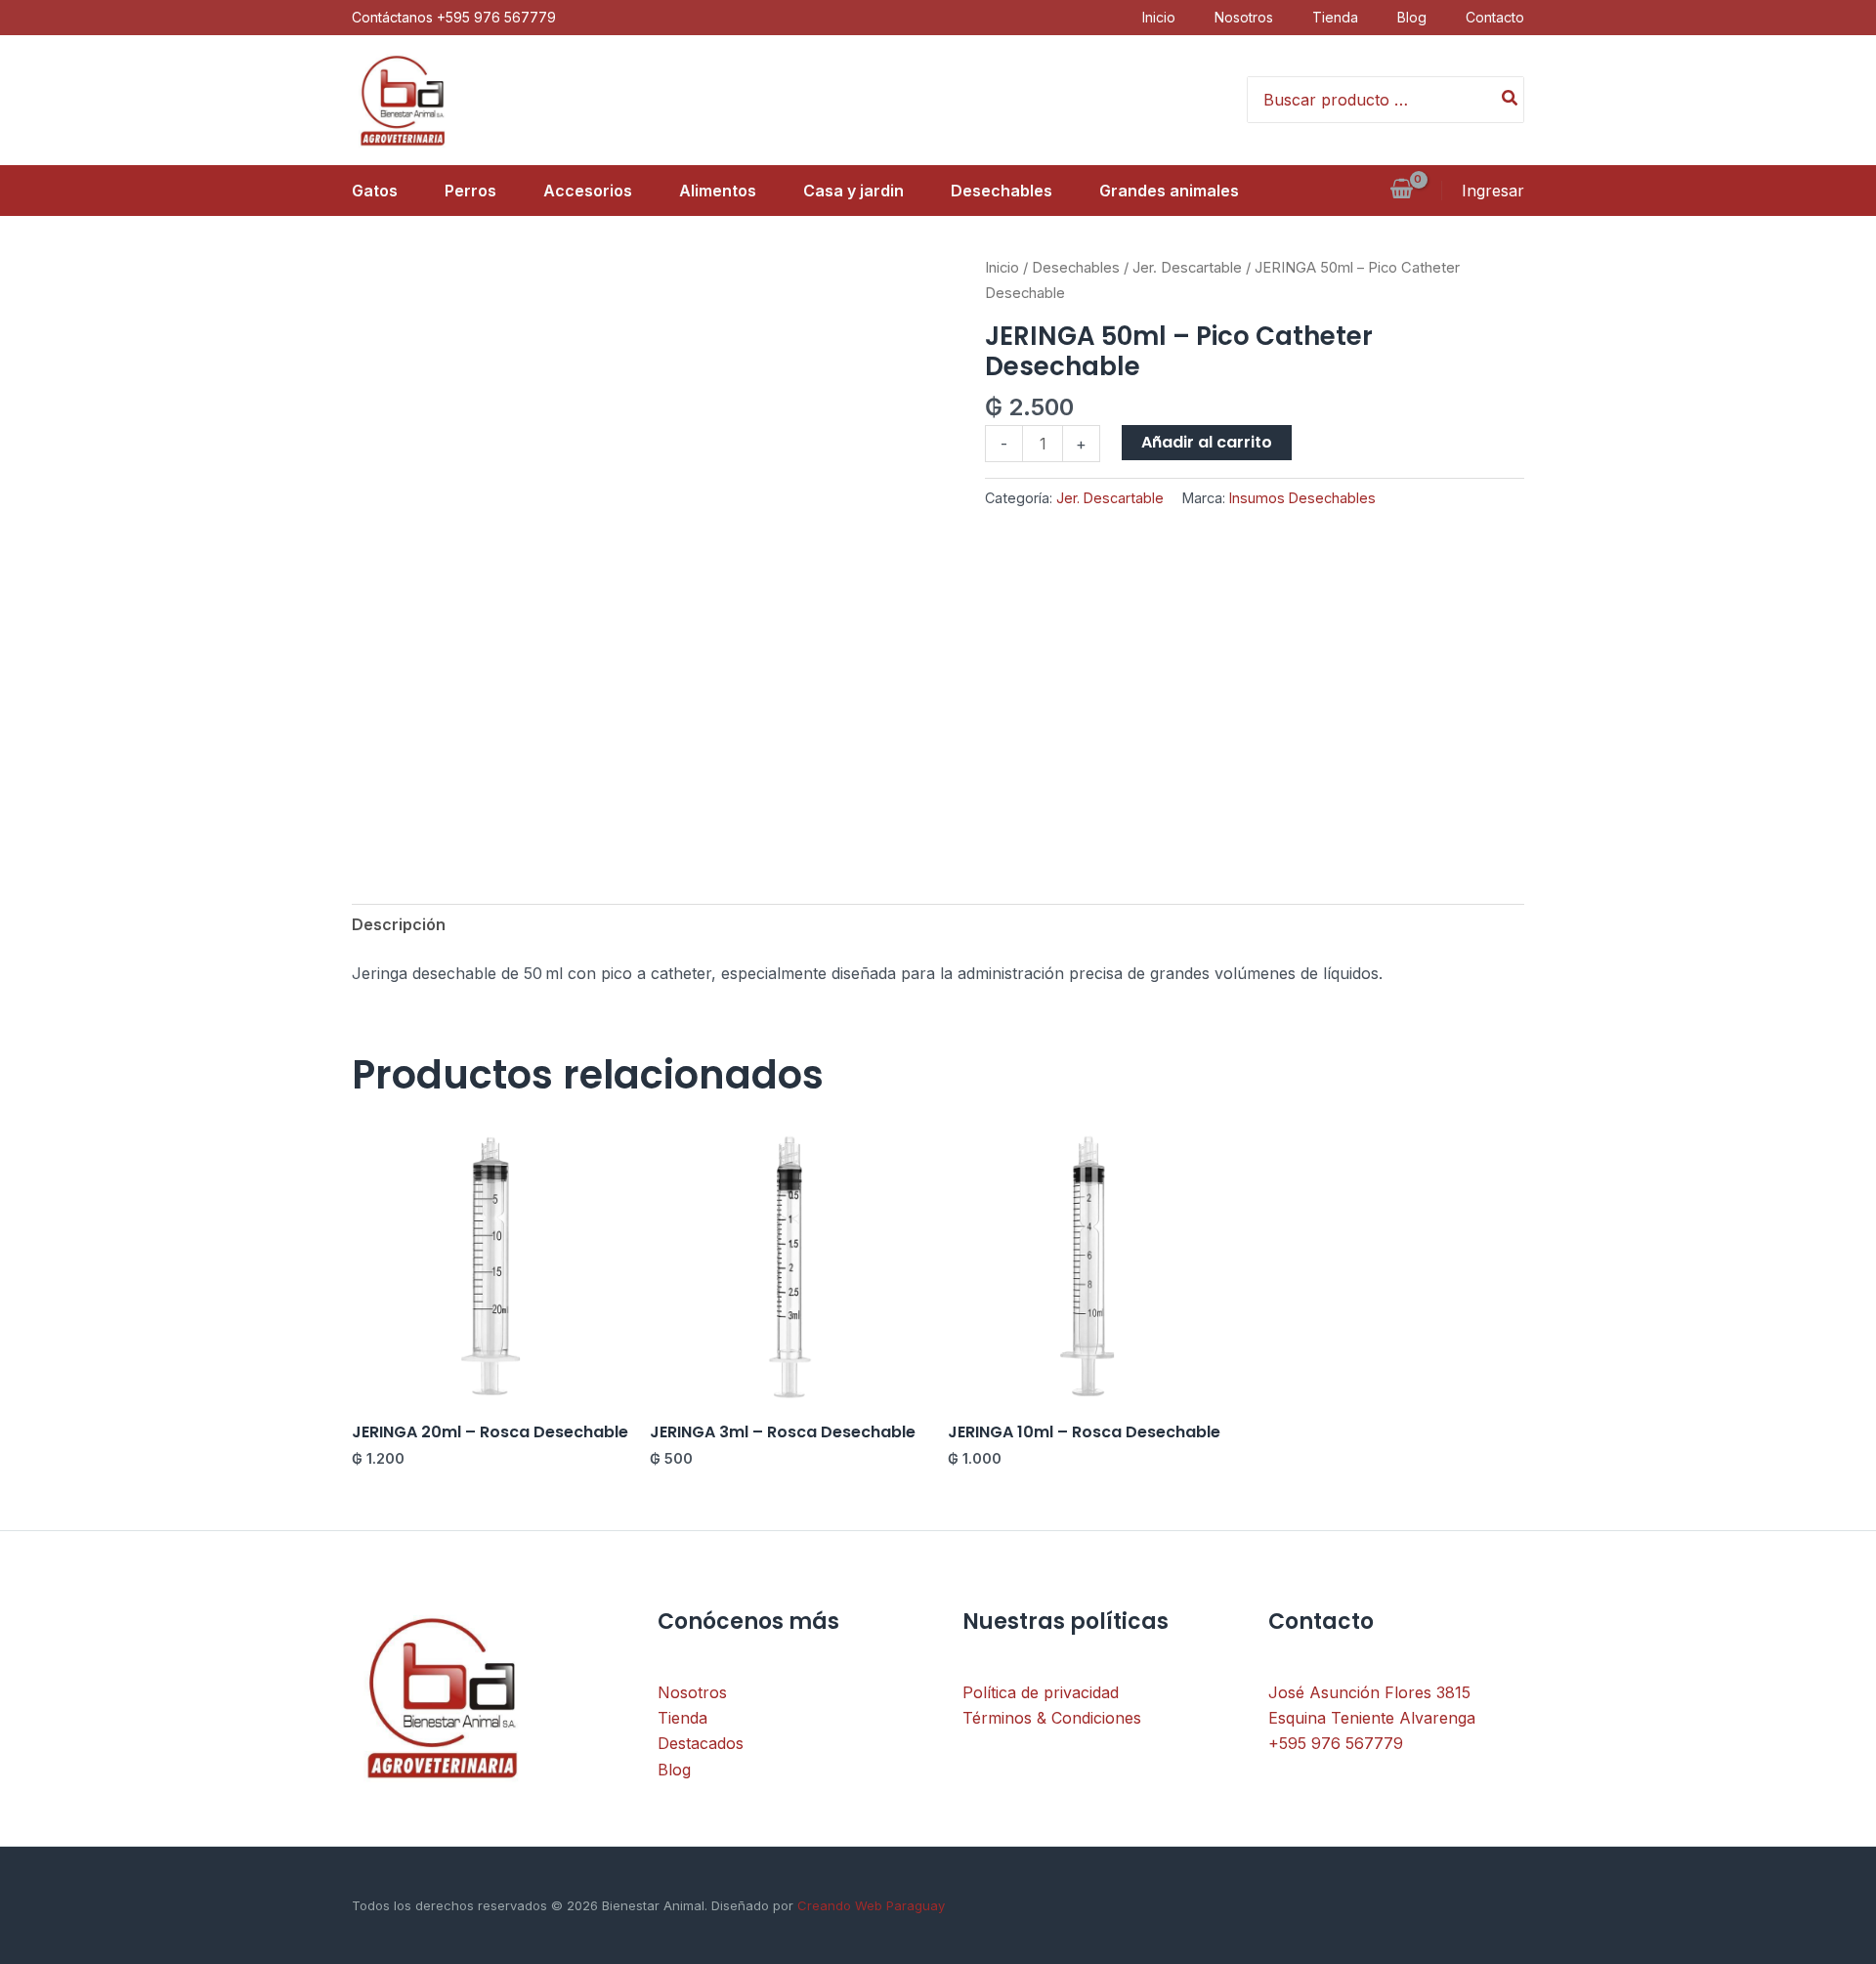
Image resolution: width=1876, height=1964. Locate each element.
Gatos (375, 191)
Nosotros (1244, 17)
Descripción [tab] (399, 924)
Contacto (1495, 17)
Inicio (1159, 17)
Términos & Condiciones (1052, 1718)
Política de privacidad (1041, 1692)
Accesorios (588, 191)
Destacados (701, 1743)
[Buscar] (1511, 100)
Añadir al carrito (1207, 442)
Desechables (1002, 191)
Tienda (1335, 17)
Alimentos (718, 191)
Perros (470, 191)
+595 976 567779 (1336, 1743)
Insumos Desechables (1302, 498)
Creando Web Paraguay (869, 1905)
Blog (1412, 17)
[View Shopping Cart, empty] (1401, 191)
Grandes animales (1169, 191)
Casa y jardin (853, 191)
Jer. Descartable (1187, 268)
